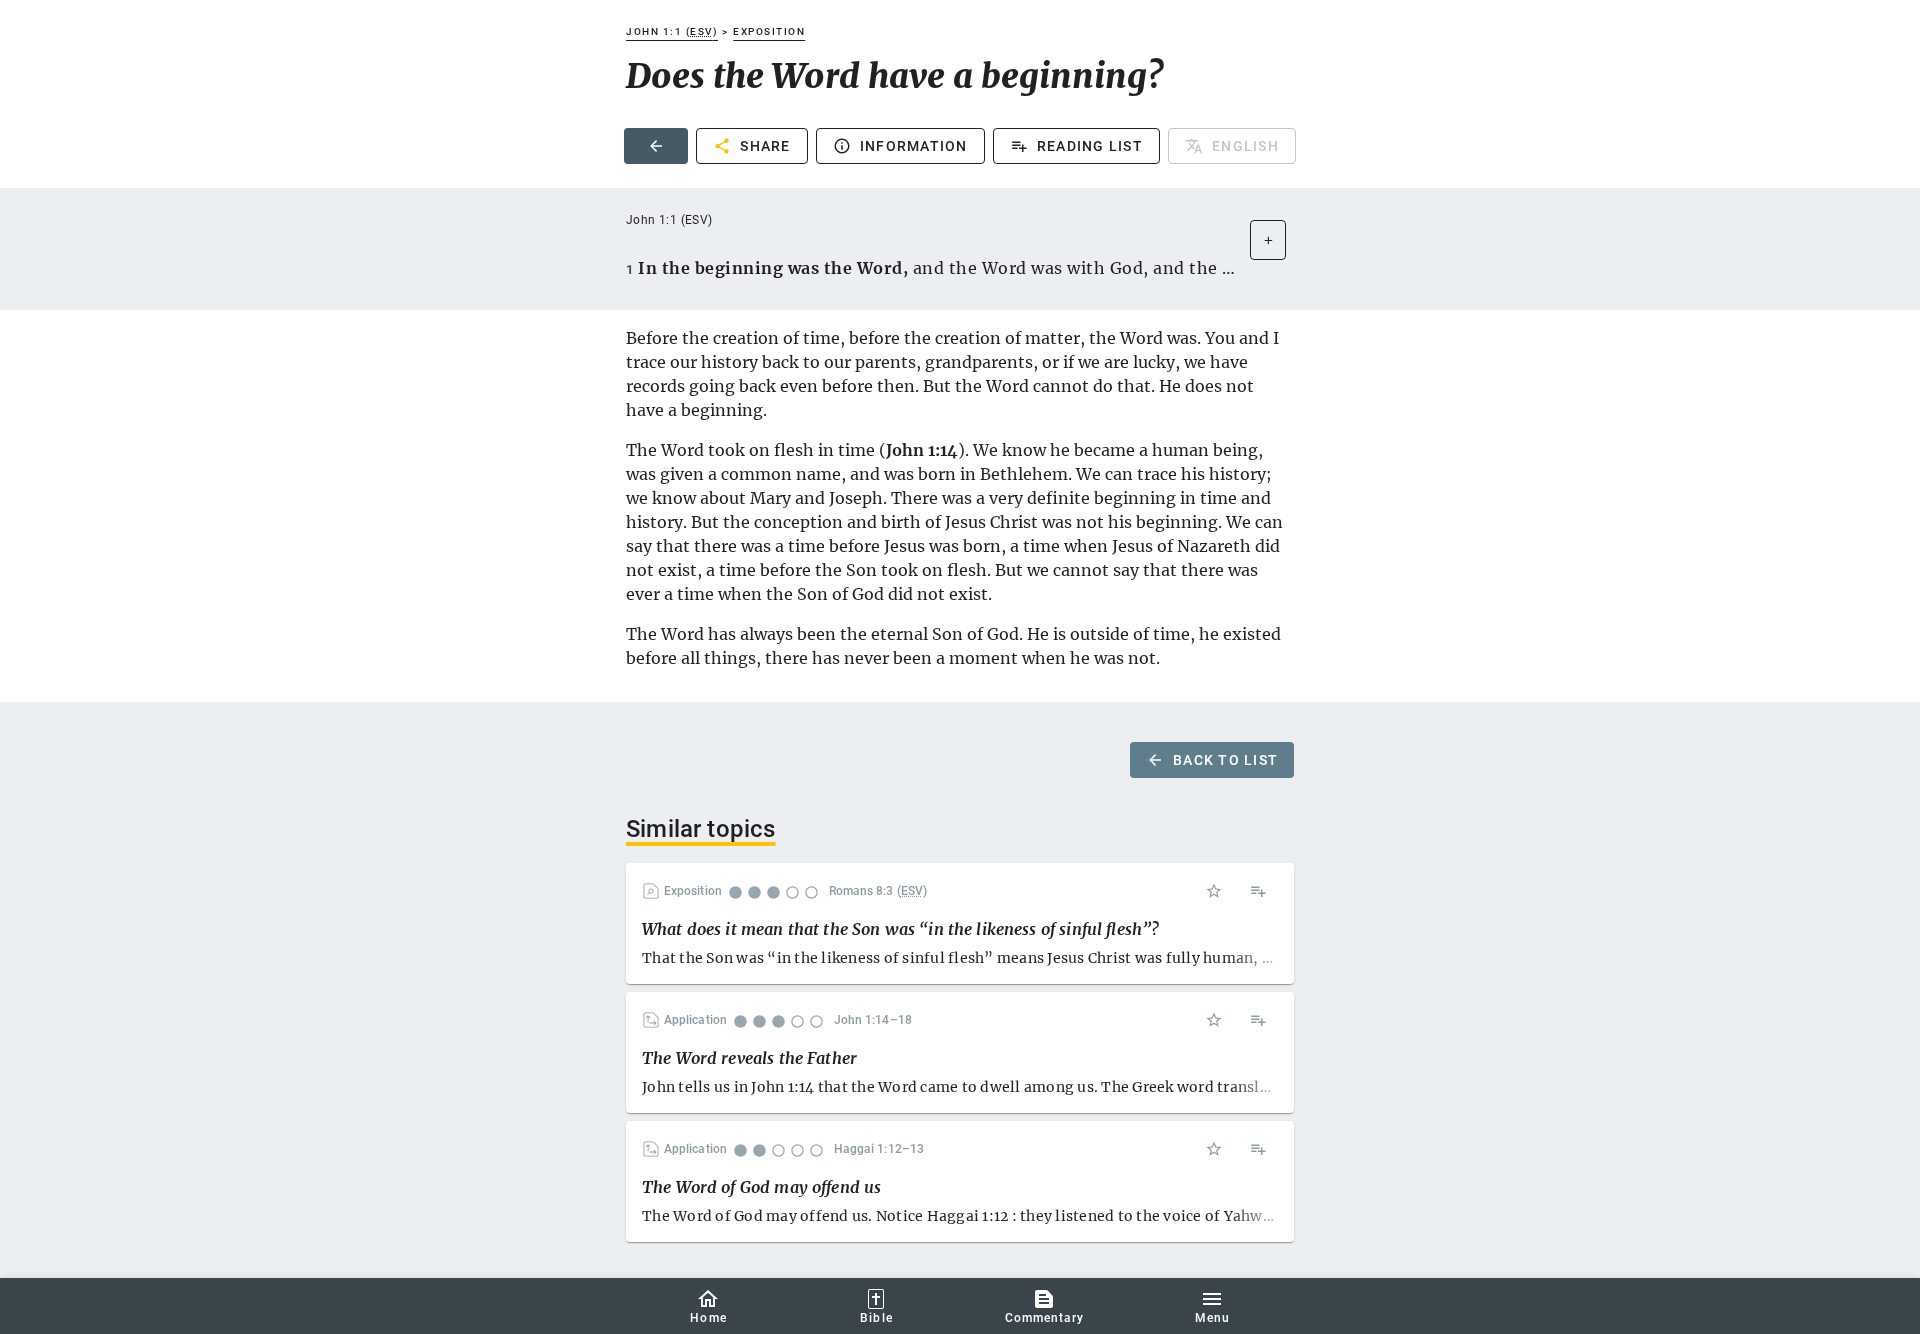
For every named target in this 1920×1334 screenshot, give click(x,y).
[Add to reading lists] (1258, 891)
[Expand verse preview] (1268, 240)
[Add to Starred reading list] (1214, 891)
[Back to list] (656, 146)
